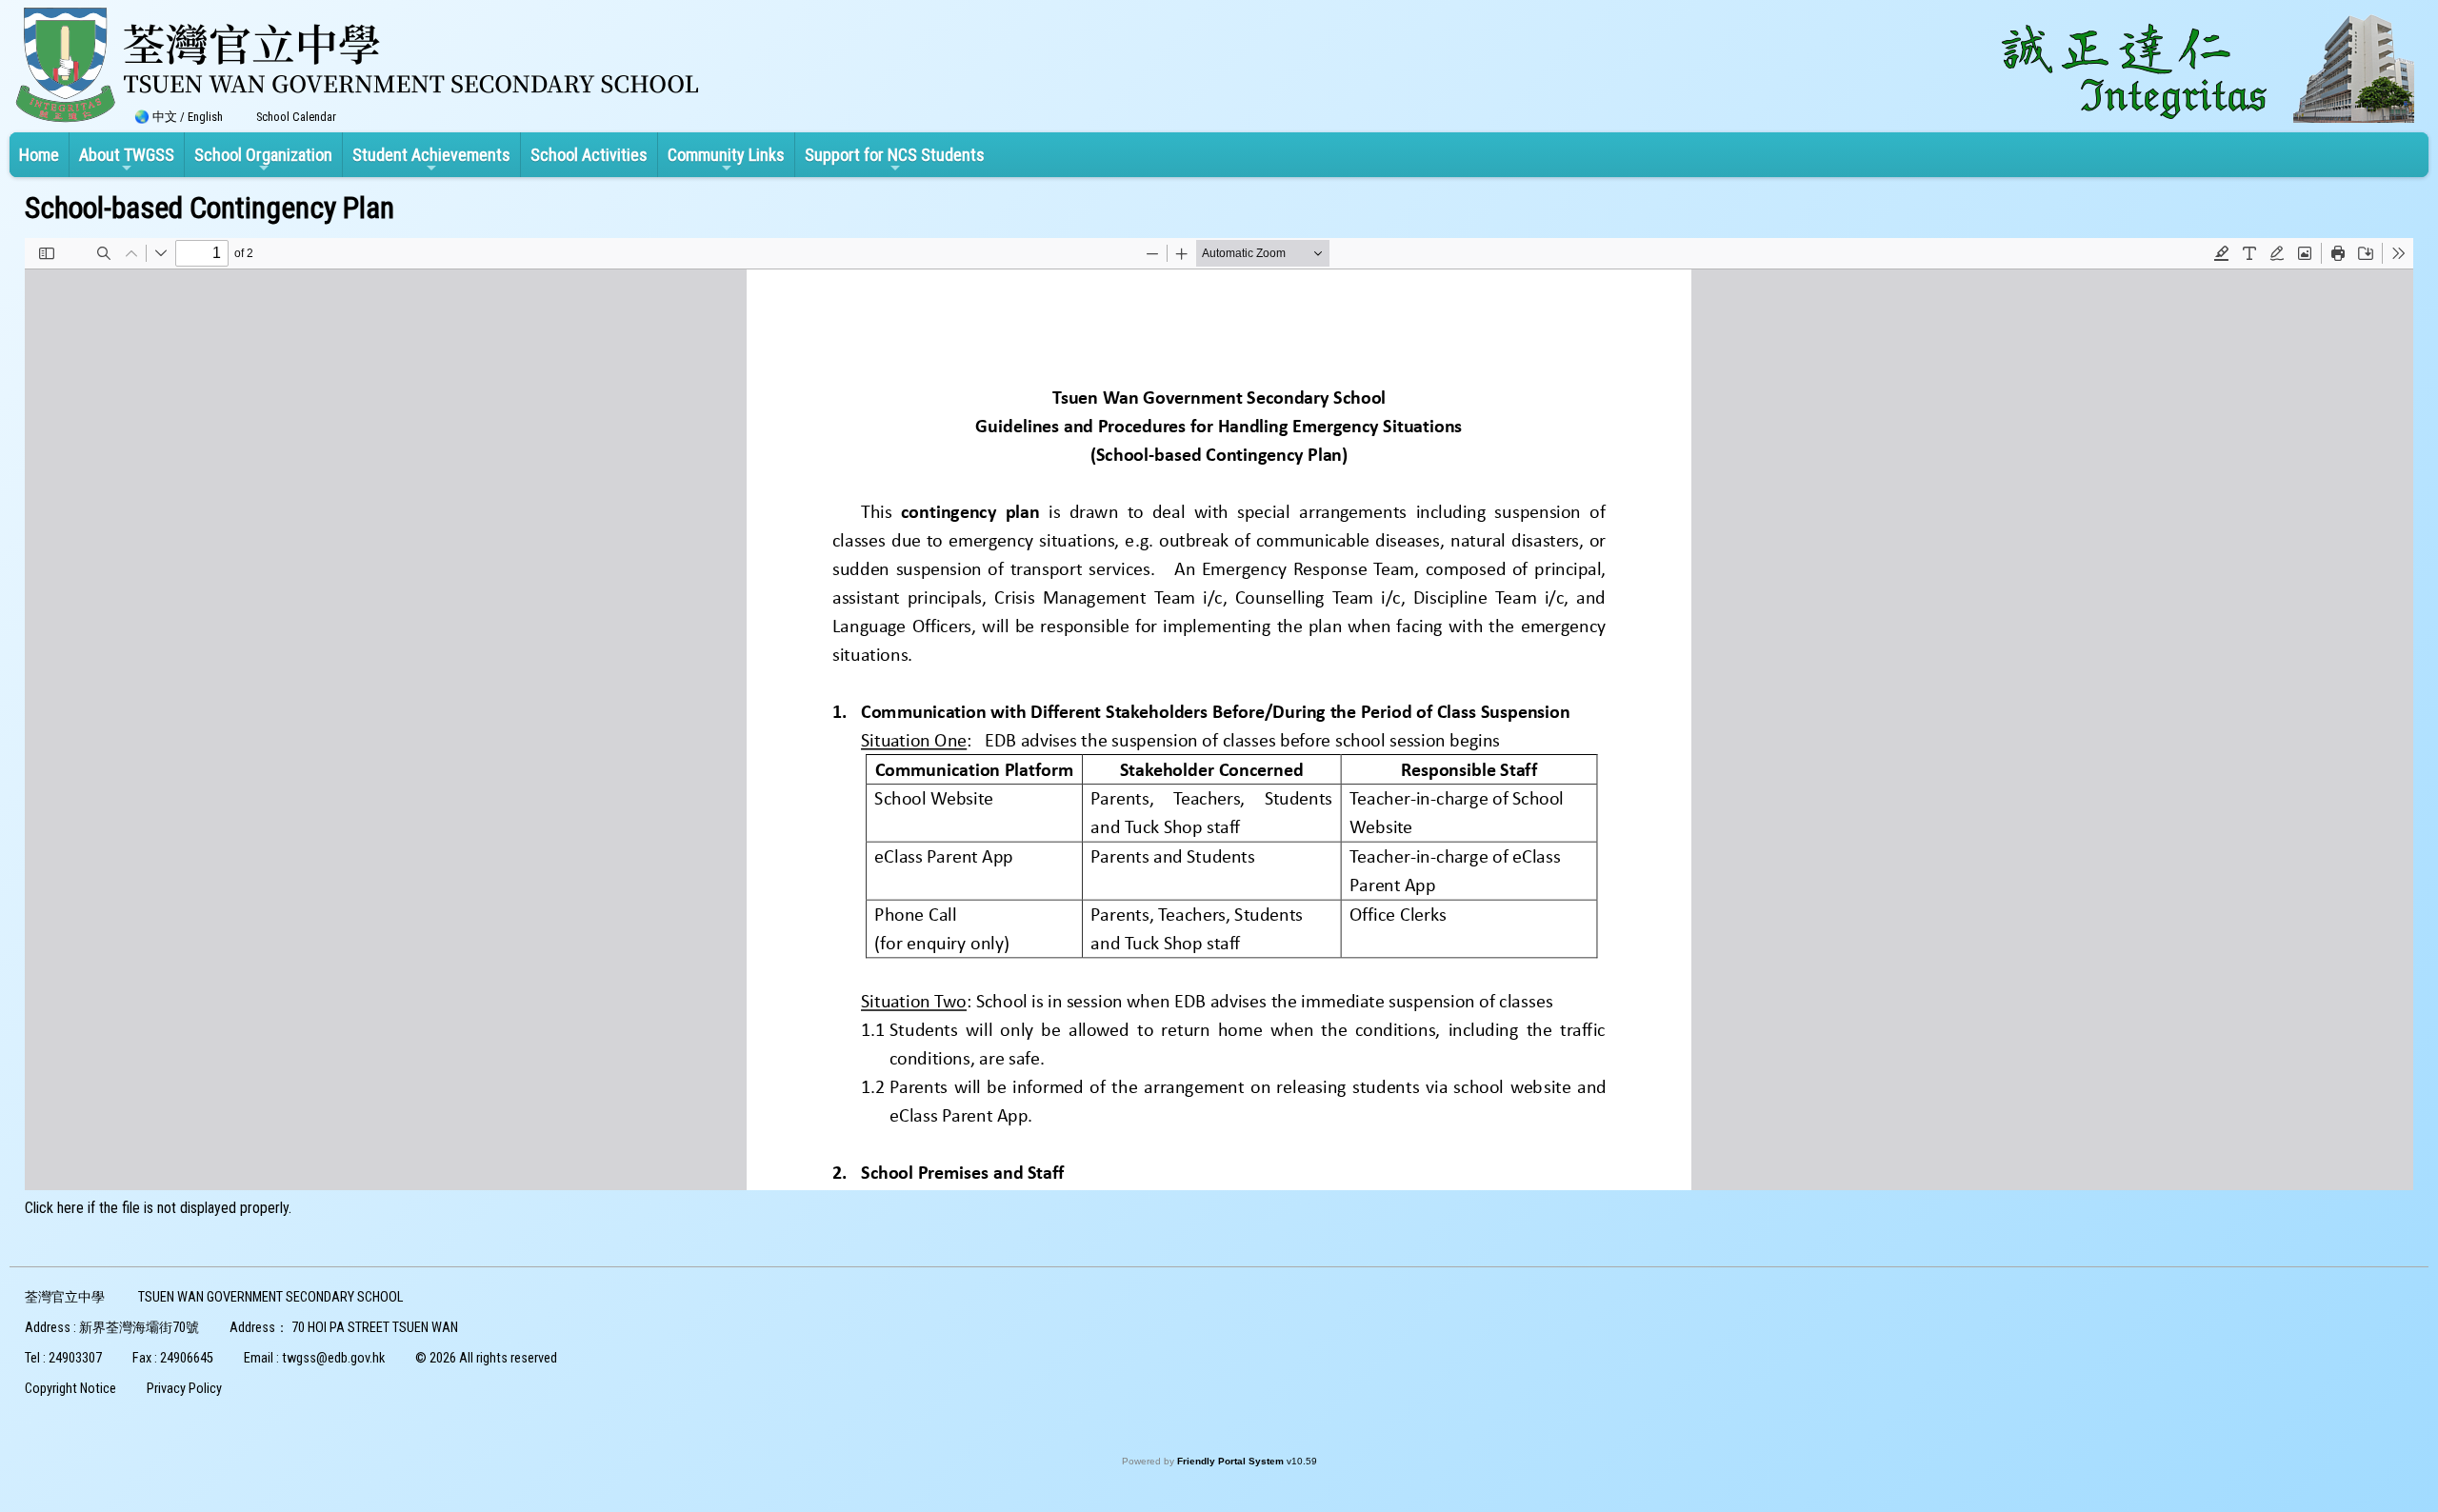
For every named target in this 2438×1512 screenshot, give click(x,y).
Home (39, 155)
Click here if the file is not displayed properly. (158, 1208)
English (205, 117)
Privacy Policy (184, 1389)
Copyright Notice (70, 1389)
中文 (165, 117)
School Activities (589, 155)
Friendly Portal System (1232, 1461)
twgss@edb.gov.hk (333, 1358)
